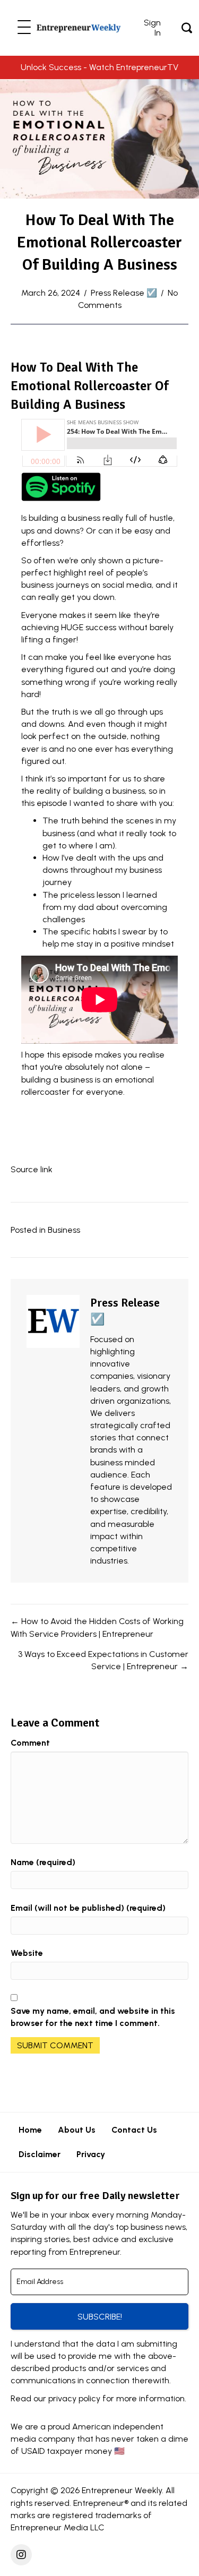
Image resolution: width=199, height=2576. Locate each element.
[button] (24, 28)
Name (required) (43, 1862)
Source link (32, 1169)
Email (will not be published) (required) (88, 1908)
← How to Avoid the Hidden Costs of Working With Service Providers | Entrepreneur (97, 1627)
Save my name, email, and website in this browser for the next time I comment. (93, 2017)
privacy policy (74, 2398)
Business (64, 1230)
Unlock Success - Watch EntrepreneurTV (99, 67)
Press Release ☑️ (124, 293)
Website (27, 1953)
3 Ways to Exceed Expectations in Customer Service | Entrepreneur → (103, 1660)
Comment (30, 1743)
